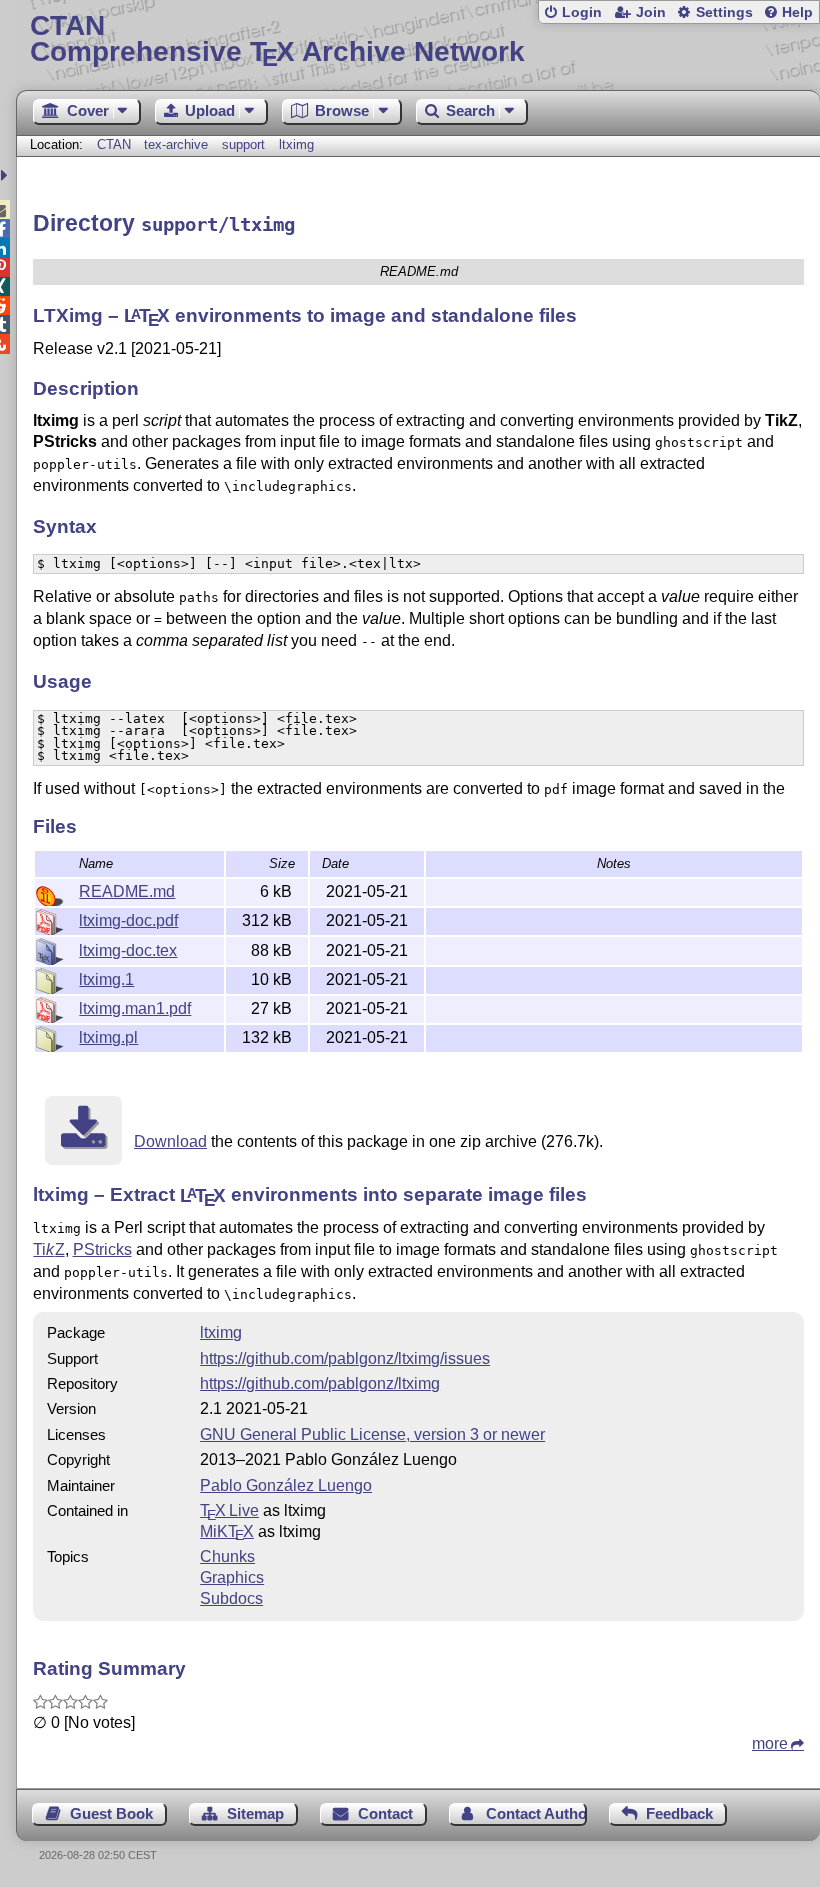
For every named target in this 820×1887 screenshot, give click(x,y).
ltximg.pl (108, 1037)
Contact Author (536, 1813)
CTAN (114, 144)
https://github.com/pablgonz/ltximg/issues (345, 1358)
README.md (127, 891)
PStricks (102, 1249)
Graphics (232, 1577)
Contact (385, 1813)
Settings (724, 12)
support (243, 144)
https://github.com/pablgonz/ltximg (320, 1383)
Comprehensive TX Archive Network (277, 39)
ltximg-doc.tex (128, 950)
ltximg (296, 144)
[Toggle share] (6, 175)
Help (797, 12)
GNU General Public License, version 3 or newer (372, 1434)
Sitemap (255, 1813)
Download (170, 1141)
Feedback (679, 1813)
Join (651, 12)
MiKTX (227, 1531)
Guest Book (111, 1813)
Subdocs (231, 1598)
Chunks (227, 1556)
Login (582, 12)
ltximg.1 (106, 979)
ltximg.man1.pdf (135, 1008)
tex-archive (176, 144)
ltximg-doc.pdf (128, 920)
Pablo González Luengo (286, 1485)
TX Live (229, 1510)
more (770, 1743)
